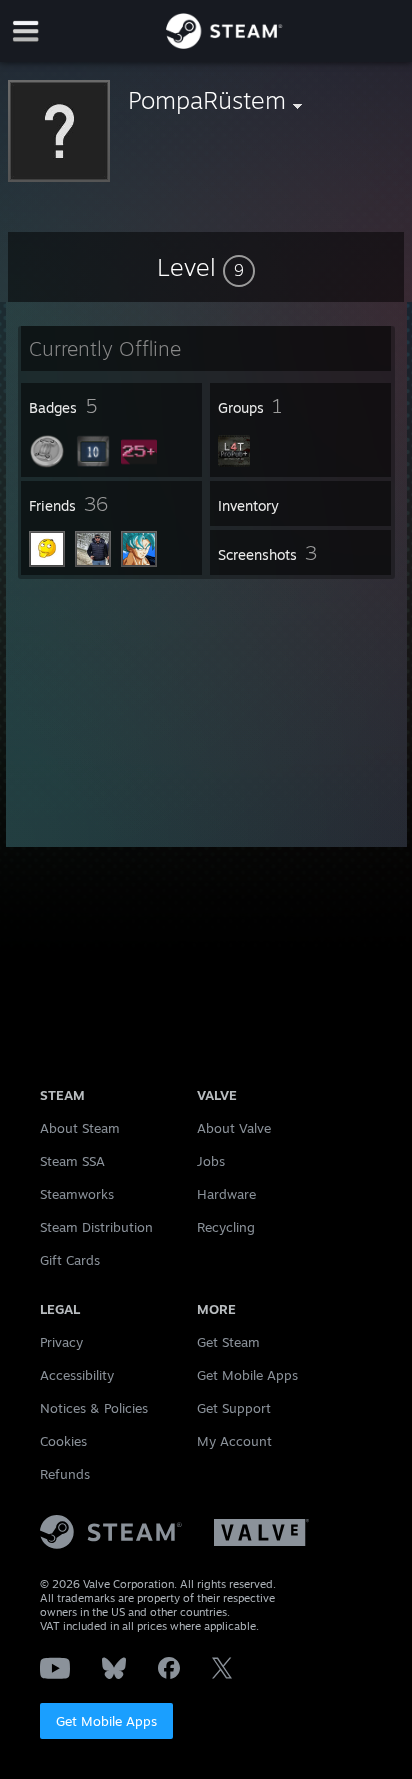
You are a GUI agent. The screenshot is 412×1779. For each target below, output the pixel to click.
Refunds (65, 1474)
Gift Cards (70, 1260)
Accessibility (77, 1375)
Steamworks (77, 1194)
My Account (234, 1441)
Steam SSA (72, 1161)
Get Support (234, 1408)
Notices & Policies (94, 1408)
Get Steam (228, 1342)
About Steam (80, 1128)
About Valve (234, 1128)
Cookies (63, 1441)
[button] (206, 267)
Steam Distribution (96, 1227)
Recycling (226, 1227)
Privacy (61, 1342)
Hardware (226, 1194)
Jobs (211, 1161)
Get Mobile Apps (106, 1721)
